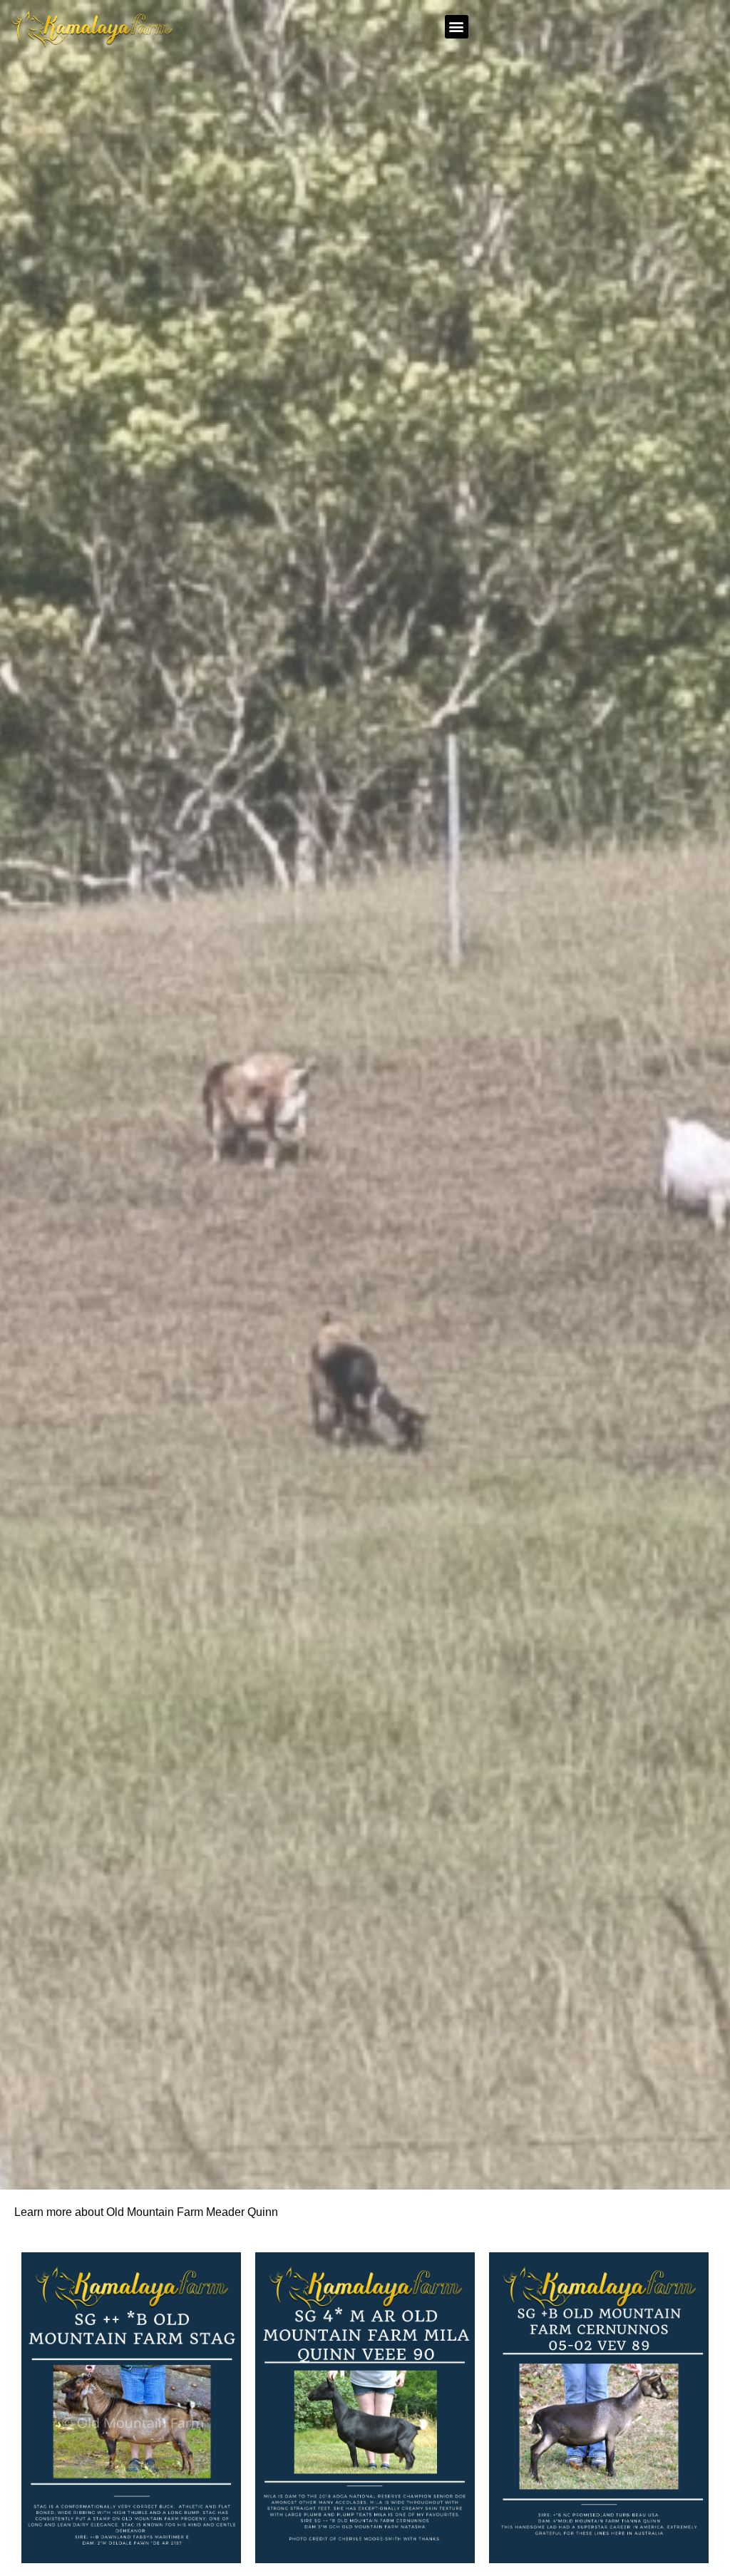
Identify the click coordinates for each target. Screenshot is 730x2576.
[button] (457, 27)
